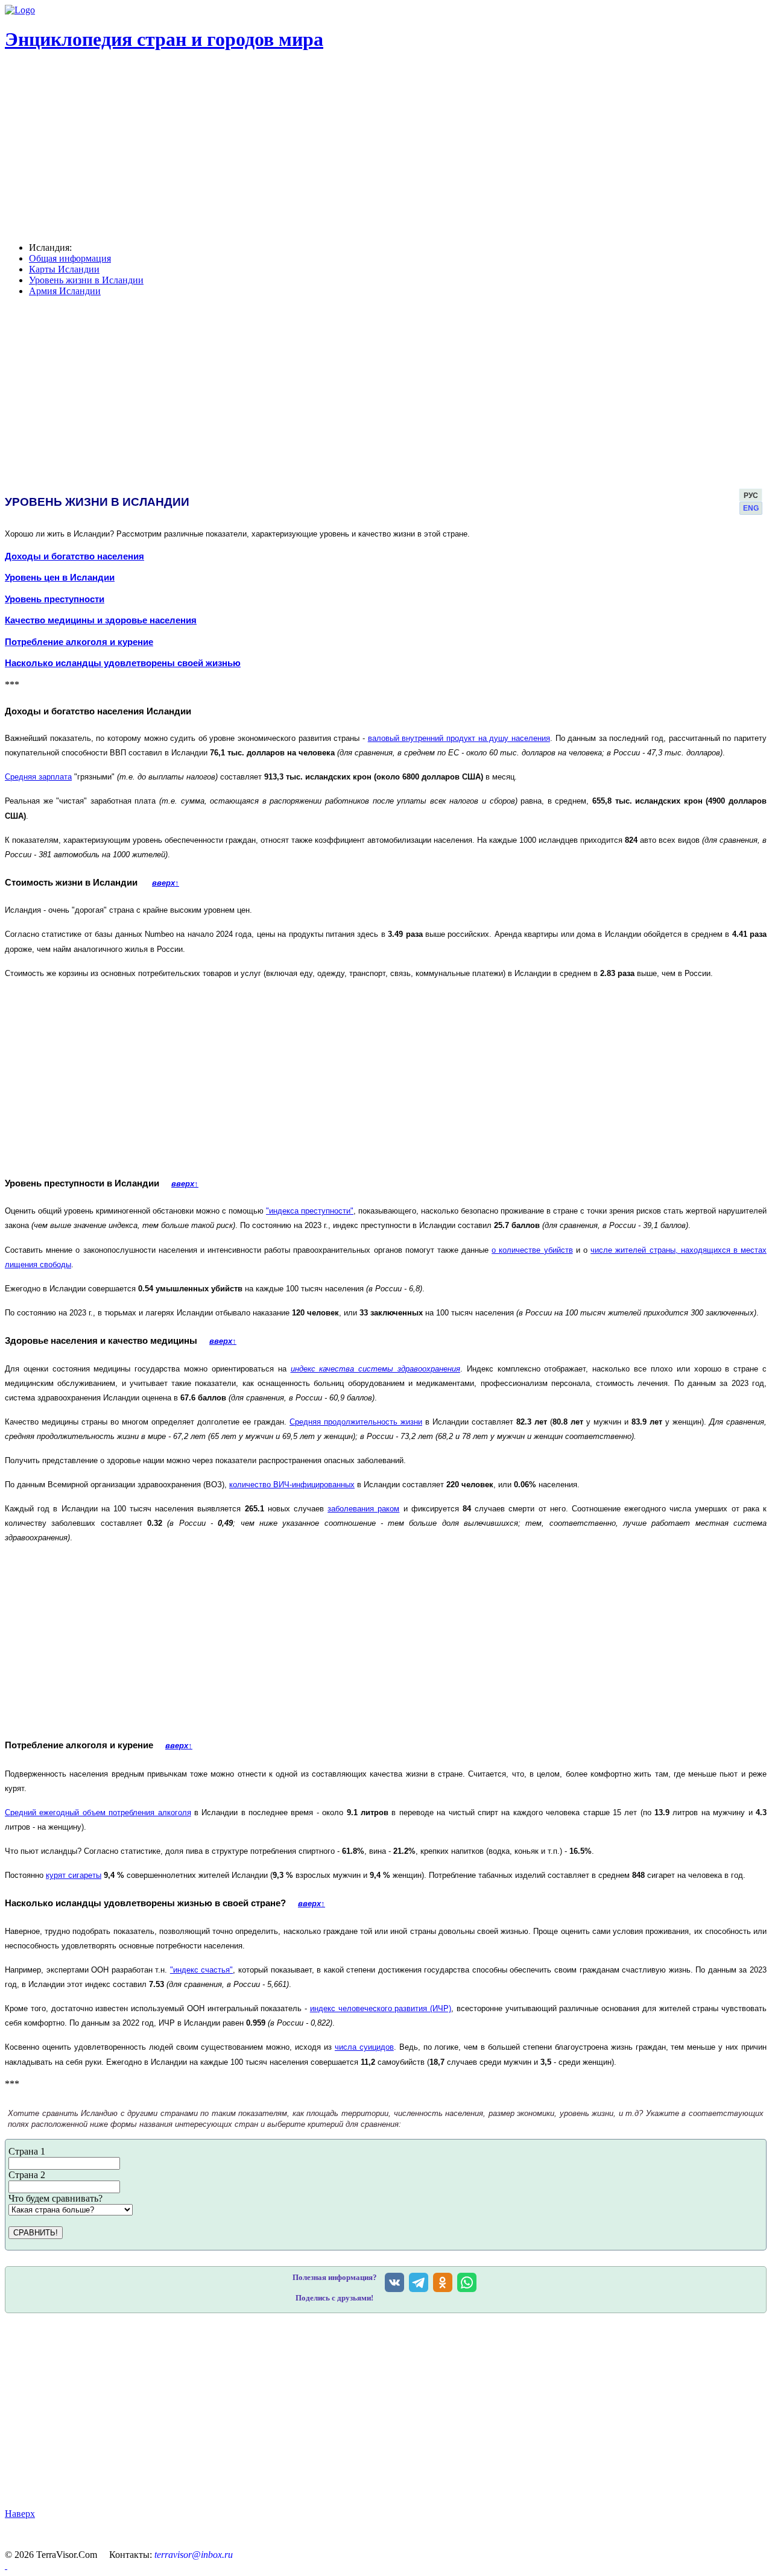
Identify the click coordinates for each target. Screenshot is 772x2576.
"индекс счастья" (202, 1970)
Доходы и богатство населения (74, 556)
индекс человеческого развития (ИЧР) (381, 2008)
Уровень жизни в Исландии (86, 280)
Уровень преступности (55, 599)
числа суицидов (364, 2047)
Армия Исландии (65, 291)
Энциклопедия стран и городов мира (164, 39)
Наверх (20, 2514)
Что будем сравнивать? (55, 2198)
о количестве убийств (532, 1250)
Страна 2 (27, 2175)
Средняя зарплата (38, 777)
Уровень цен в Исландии (60, 578)
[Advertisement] (367, 2411)
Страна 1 (27, 2151)
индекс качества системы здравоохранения (375, 1369)
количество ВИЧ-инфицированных (292, 1485)
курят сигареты (74, 1875)
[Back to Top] (6, 2565)
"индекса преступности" (310, 1211)
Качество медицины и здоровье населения (101, 620)
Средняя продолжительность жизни (356, 1422)
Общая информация (70, 258)
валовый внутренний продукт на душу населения (459, 738)
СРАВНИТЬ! (36, 2233)
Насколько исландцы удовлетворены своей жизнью (123, 663)
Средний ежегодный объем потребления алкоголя (98, 1812)
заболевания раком (363, 1509)
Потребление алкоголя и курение (79, 642)
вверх (166, 883)
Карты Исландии (64, 269)
